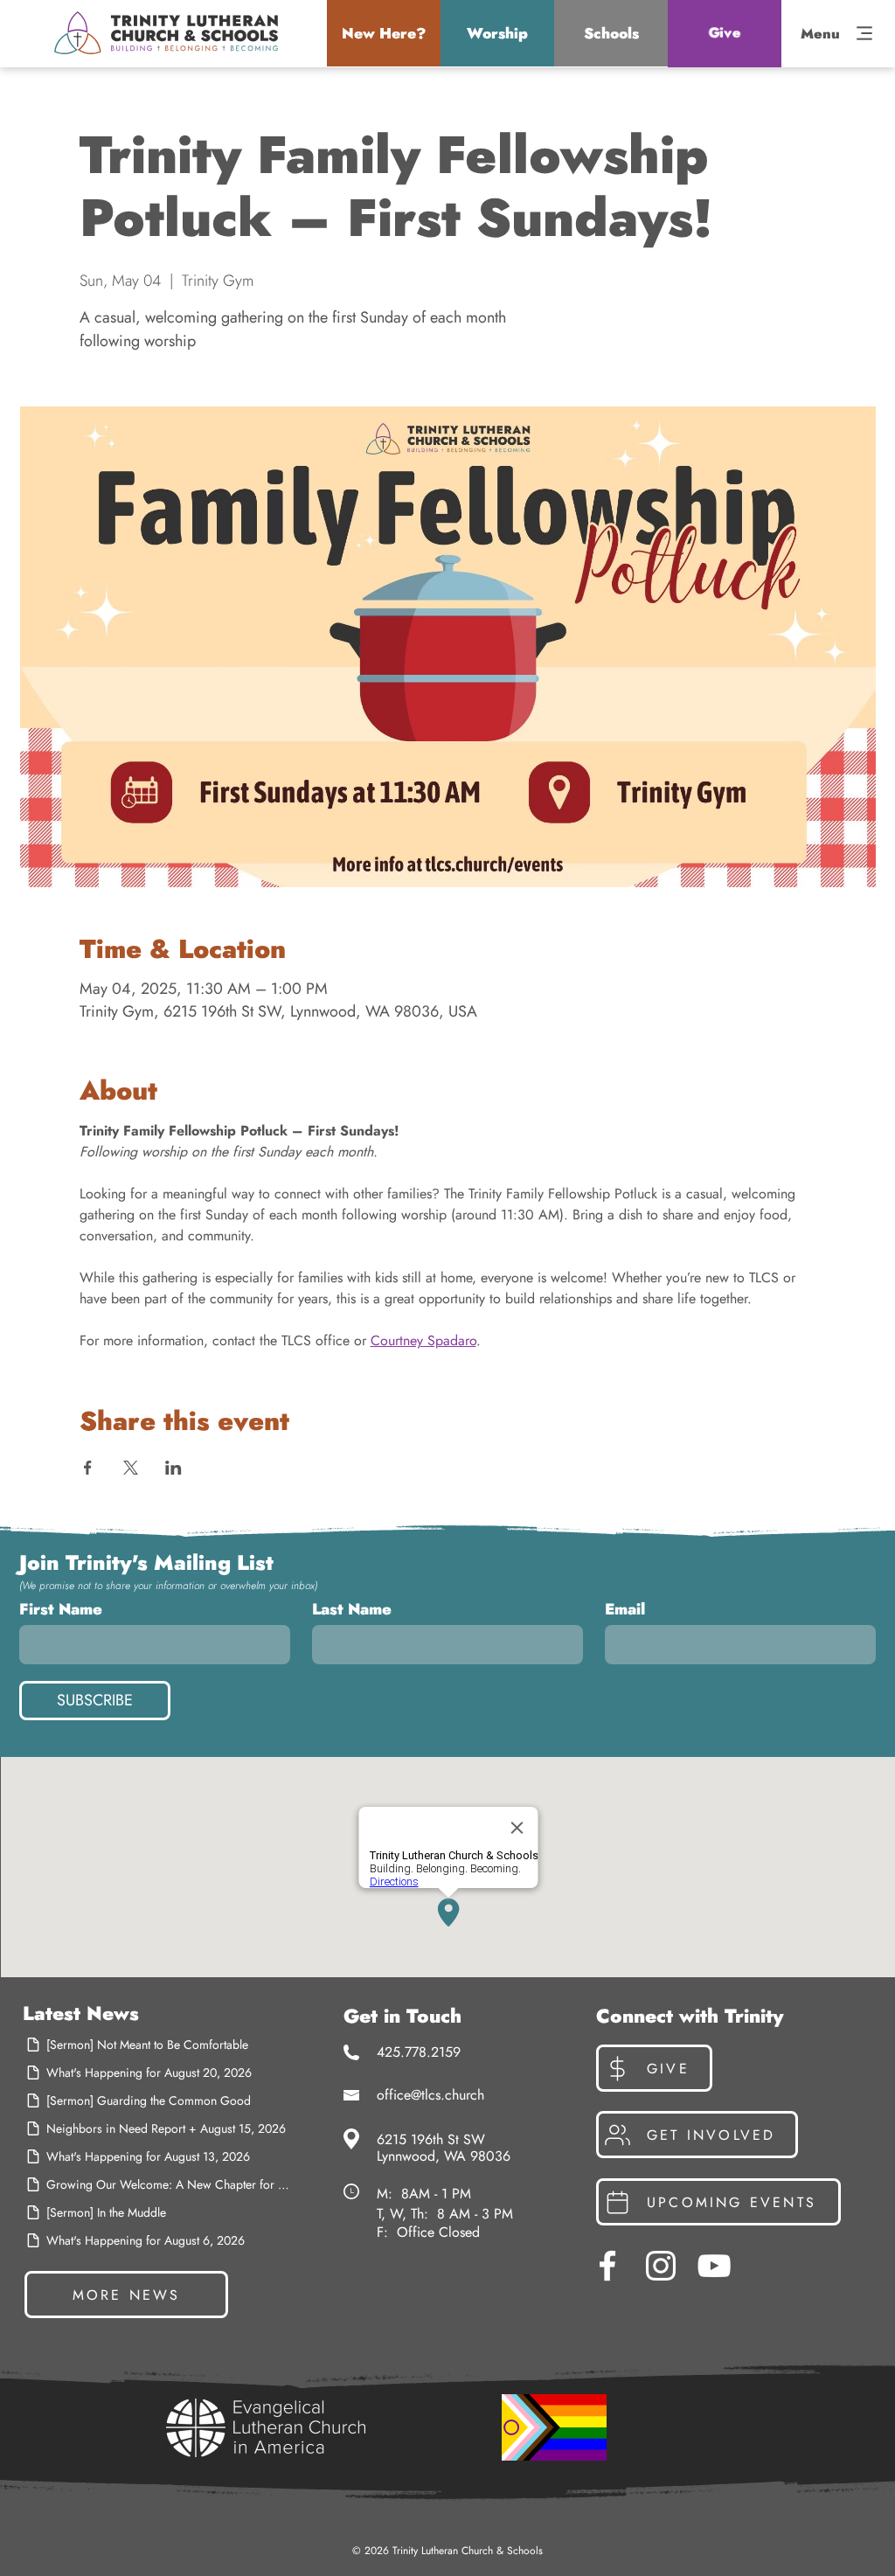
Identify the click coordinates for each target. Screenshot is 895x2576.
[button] (384, 33)
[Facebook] (607, 2266)
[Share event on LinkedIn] (173, 1468)
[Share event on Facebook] (88, 1468)
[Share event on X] (131, 1468)
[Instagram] (661, 2266)
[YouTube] (714, 2266)
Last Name (352, 1609)
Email (625, 1609)
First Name (61, 1609)
